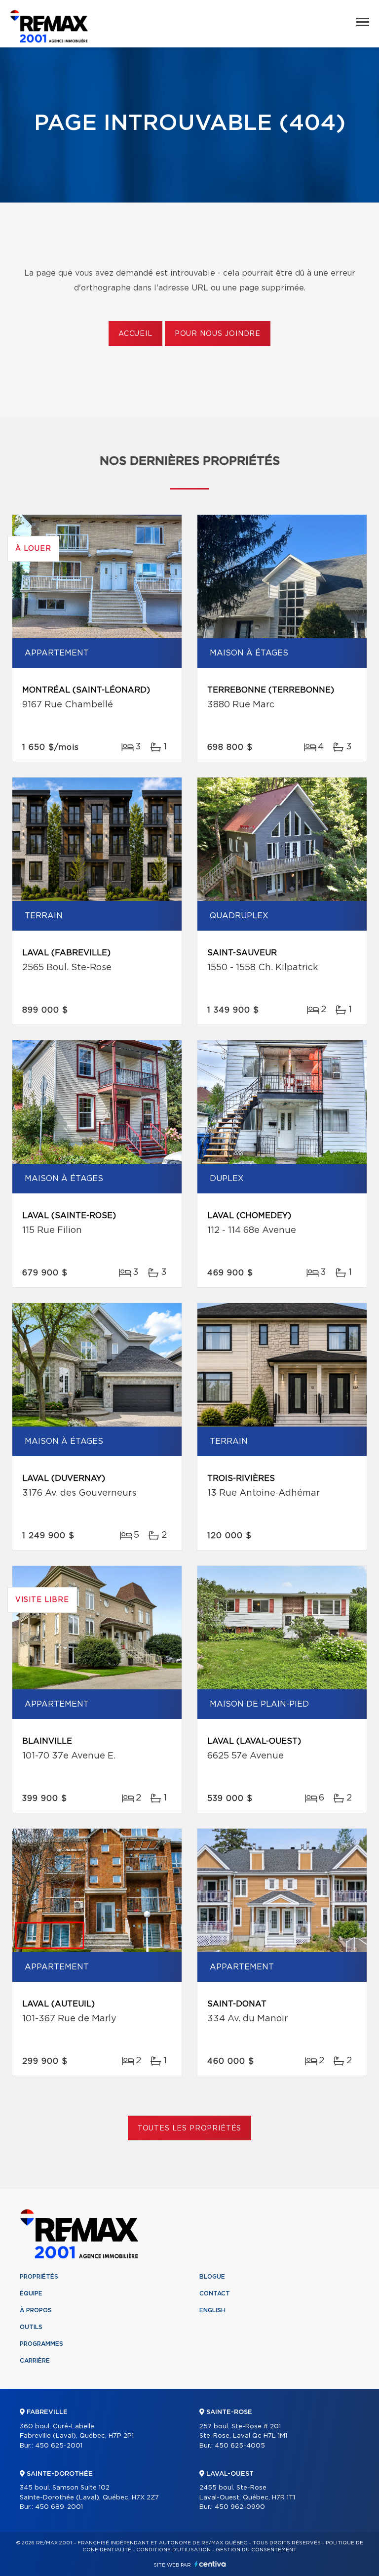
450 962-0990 (240, 2507)
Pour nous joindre (218, 334)
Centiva (210, 2564)
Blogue (212, 2277)
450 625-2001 (59, 2446)
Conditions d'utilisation (173, 2550)
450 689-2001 (59, 2507)
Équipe (31, 2293)
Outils (31, 2327)
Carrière (35, 2361)
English (212, 2310)
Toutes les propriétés (190, 2128)
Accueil (135, 334)
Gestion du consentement (256, 2550)
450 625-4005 (240, 2446)
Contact (215, 2293)
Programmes (41, 2344)
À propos (36, 2310)
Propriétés (39, 2277)
